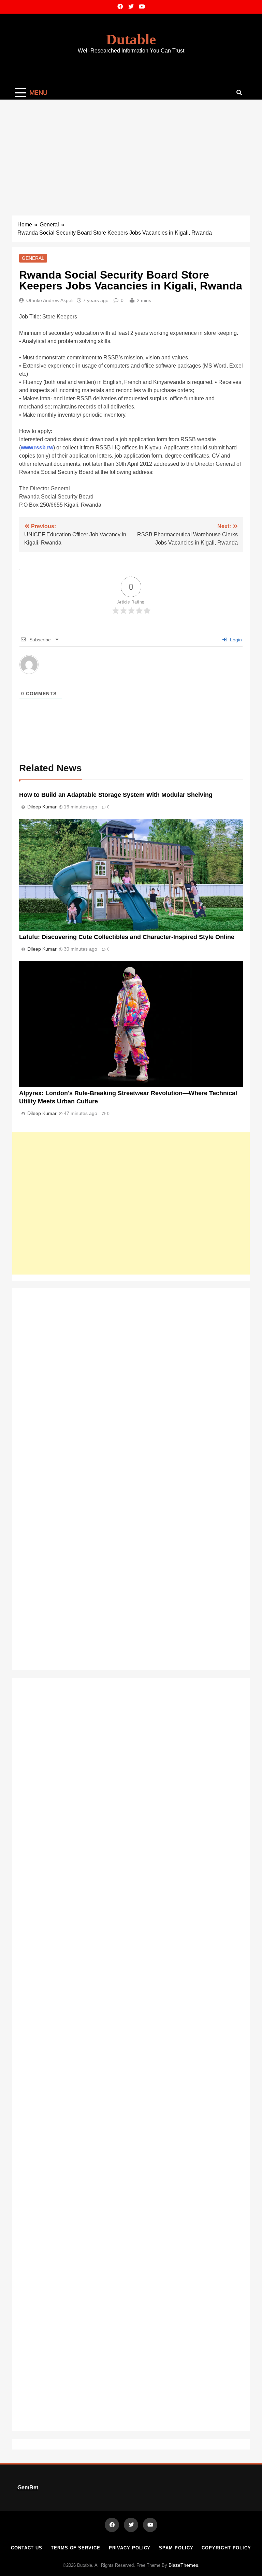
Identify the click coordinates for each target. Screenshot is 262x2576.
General (33, 258)
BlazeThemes (183, 2565)
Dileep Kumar (42, 807)
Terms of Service (76, 2548)
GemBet (28, 2488)
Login (235, 640)
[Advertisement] (131, 151)
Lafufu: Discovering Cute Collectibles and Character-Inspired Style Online (127, 937)
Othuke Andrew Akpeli (50, 300)
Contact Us (27, 2548)
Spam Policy (176, 2548)
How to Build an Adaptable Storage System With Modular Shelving (116, 795)
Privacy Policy (130, 2548)
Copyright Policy (226, 2548)
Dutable (131, 39)
